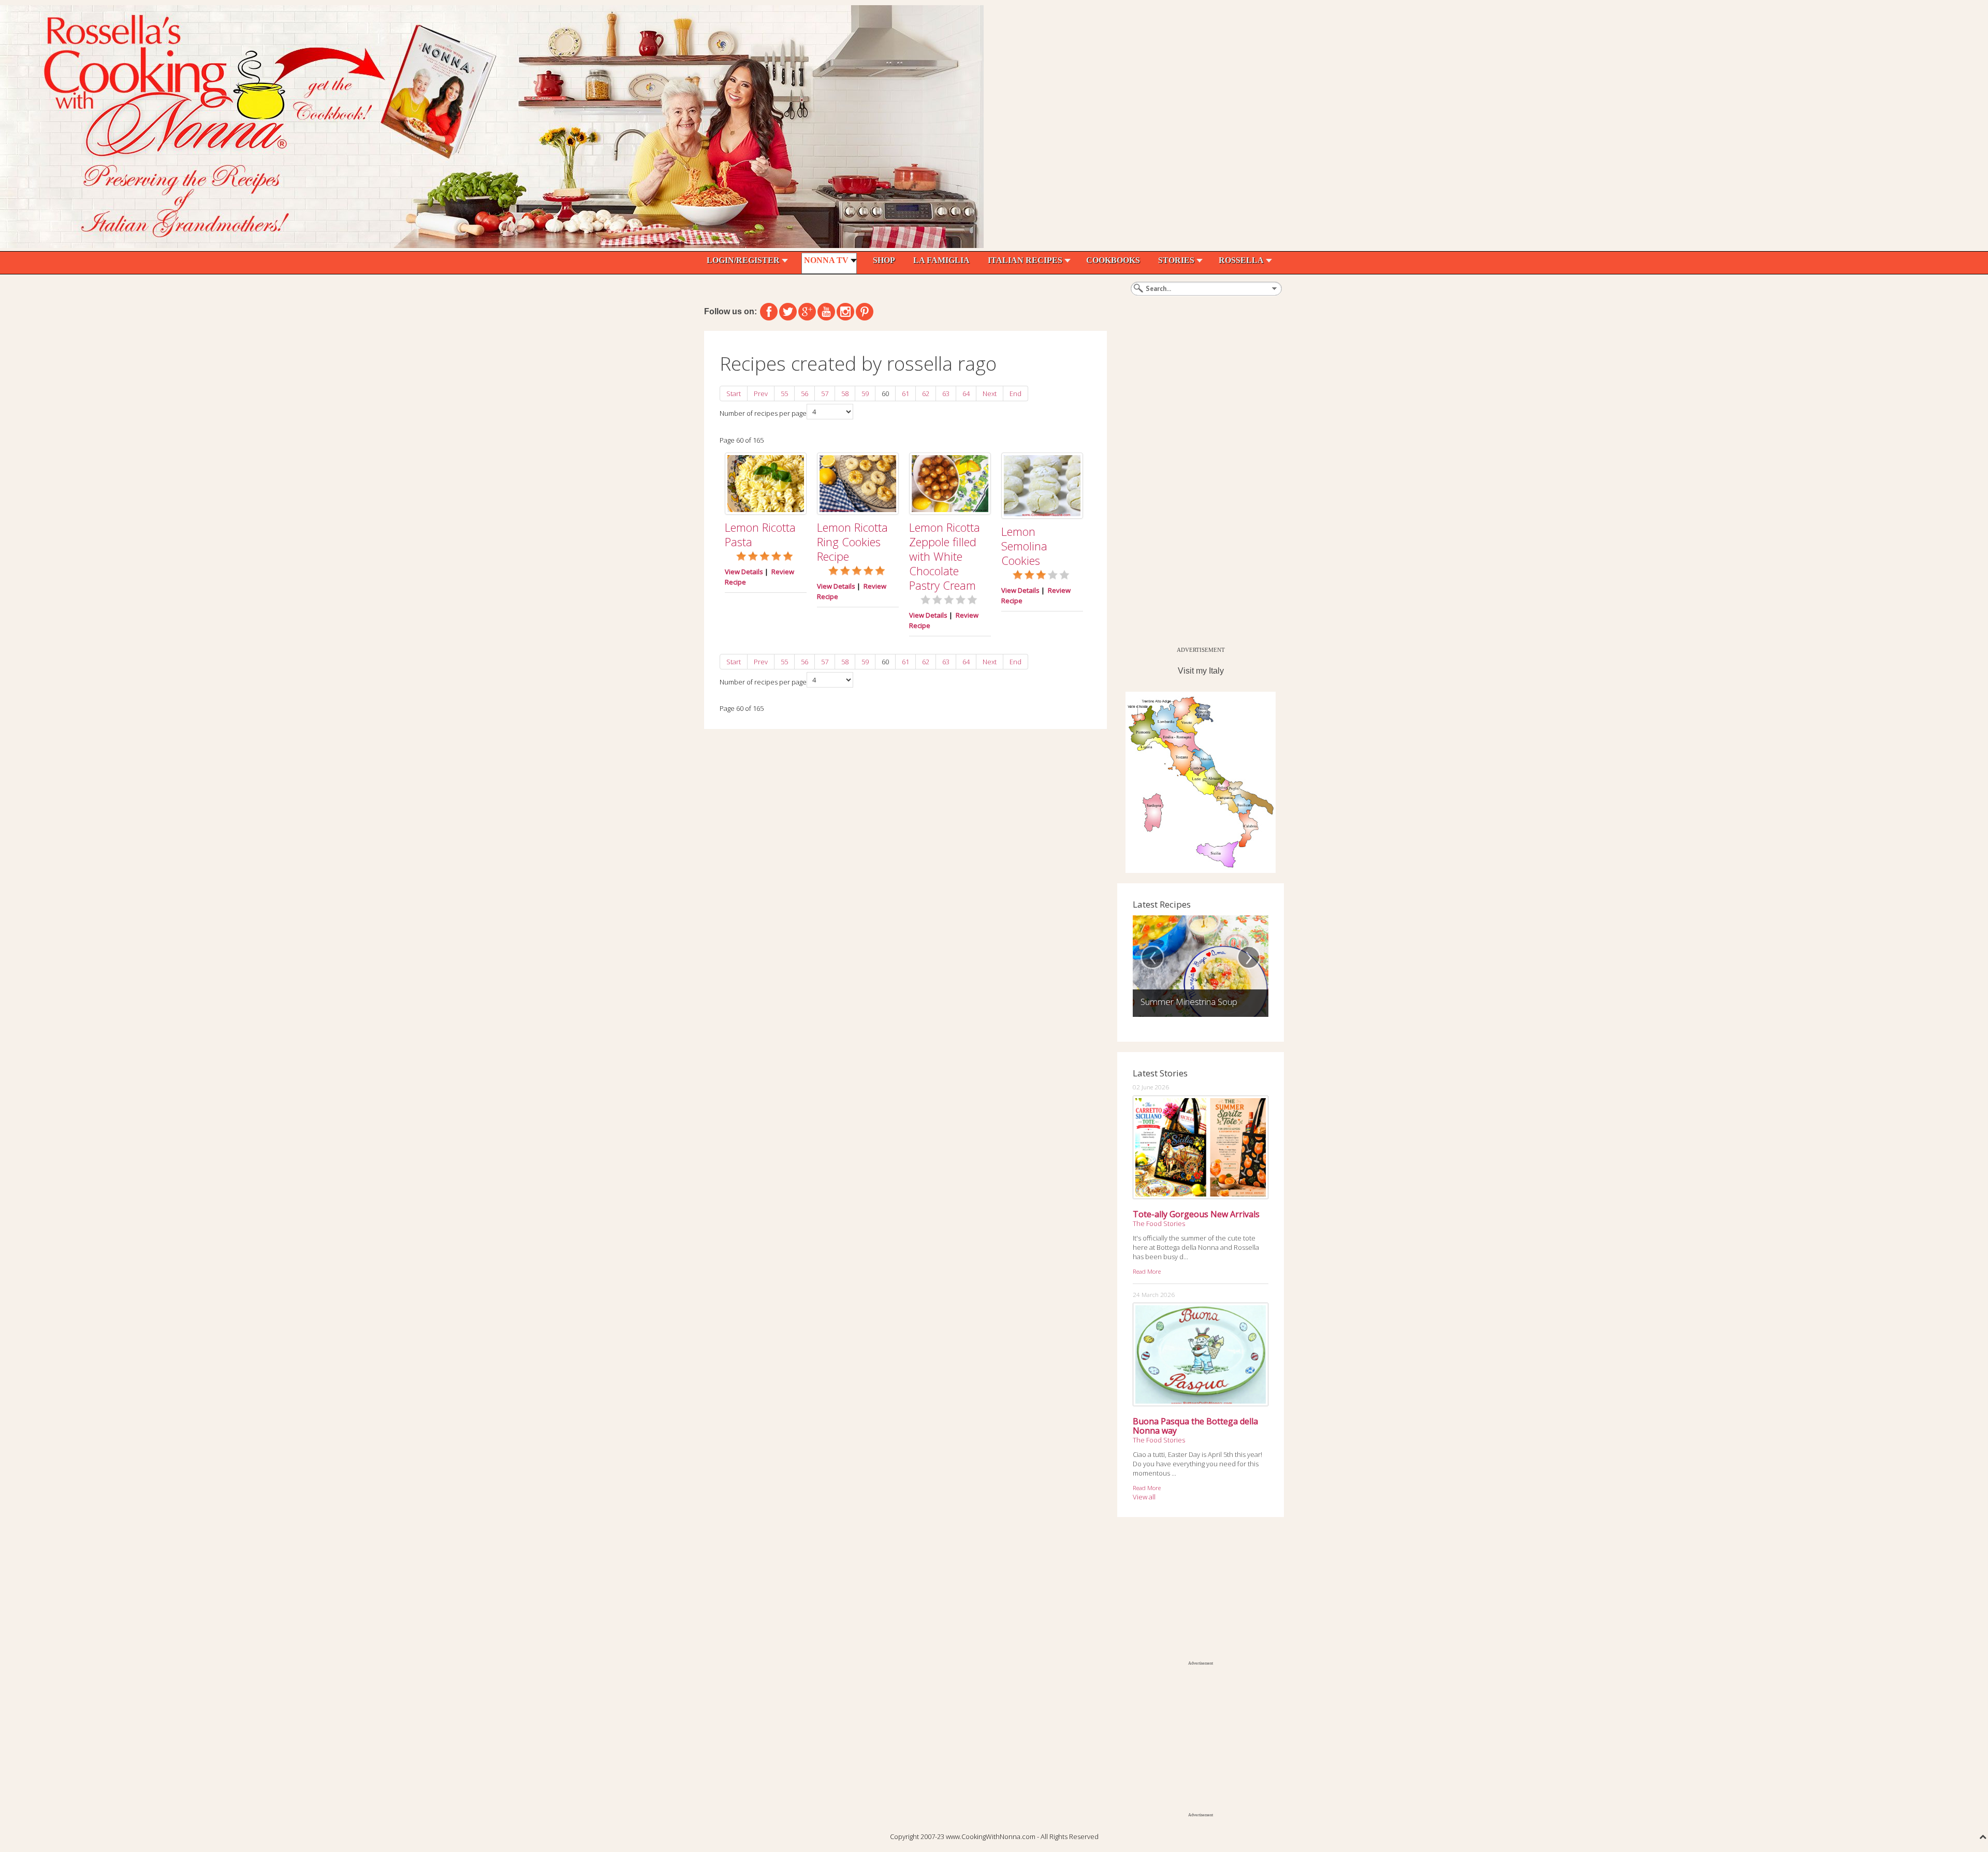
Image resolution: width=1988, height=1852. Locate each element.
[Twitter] (788, 312)
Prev (761, 393)
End (1015, 393)
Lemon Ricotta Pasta (760, 534)
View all (1144, 1497)
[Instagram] (845, 312)
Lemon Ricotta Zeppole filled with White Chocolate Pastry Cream (945, 556)
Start (734, 393)
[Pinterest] (865, 312)
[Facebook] (769, 312)
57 (825, 393)
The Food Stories (1159, 1223)
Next (990, 393)
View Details (744, 572)
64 (966, 393)
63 (946, 393)
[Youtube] (826, 312)
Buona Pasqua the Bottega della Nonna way (1195, 1426)
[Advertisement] (1195, 486)
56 (805, 393)
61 (905, 393)
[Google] (807, 312)
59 (865, 393)
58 (845, 393)
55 (784, 393)
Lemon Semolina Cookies (1024, 546)
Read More (1147, 1271)
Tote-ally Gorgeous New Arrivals (1196, 1214)
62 (926, 393)
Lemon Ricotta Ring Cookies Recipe (852, 542)
